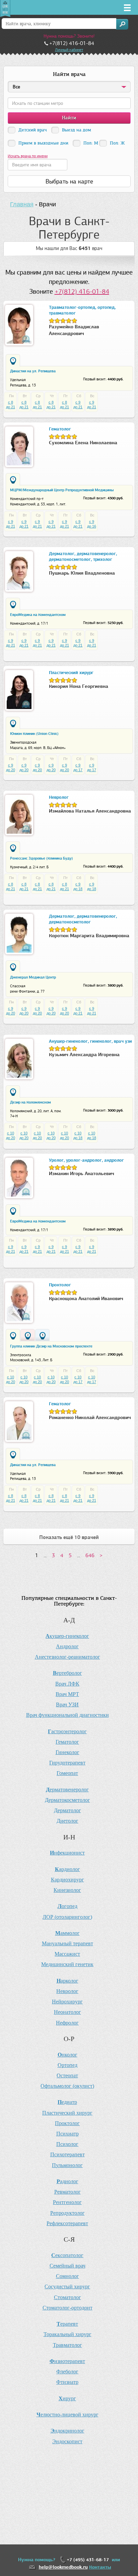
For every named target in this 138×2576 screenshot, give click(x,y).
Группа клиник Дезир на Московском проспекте (51, 1346)
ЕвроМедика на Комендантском (38, 615)
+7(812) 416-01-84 (82, 292)
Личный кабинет (69, 50)
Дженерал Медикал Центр (33, 977)
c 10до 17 (78, 1379)
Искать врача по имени (28, 156)
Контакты (100, 2567)
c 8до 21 (11, 405)
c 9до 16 (92, 524)
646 (90, 1555)
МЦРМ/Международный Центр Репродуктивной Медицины (62, 490)
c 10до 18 (78, 1135)
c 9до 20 (11, 767)
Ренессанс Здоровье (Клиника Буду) (42, 858)
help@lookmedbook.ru (63, 2567)
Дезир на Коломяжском (30, 1102)
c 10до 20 (11, 1135)
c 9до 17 (78, 767)
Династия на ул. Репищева (33, 371)
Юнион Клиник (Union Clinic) (34, 734)
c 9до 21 (78, 405)
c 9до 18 (78, 886)
